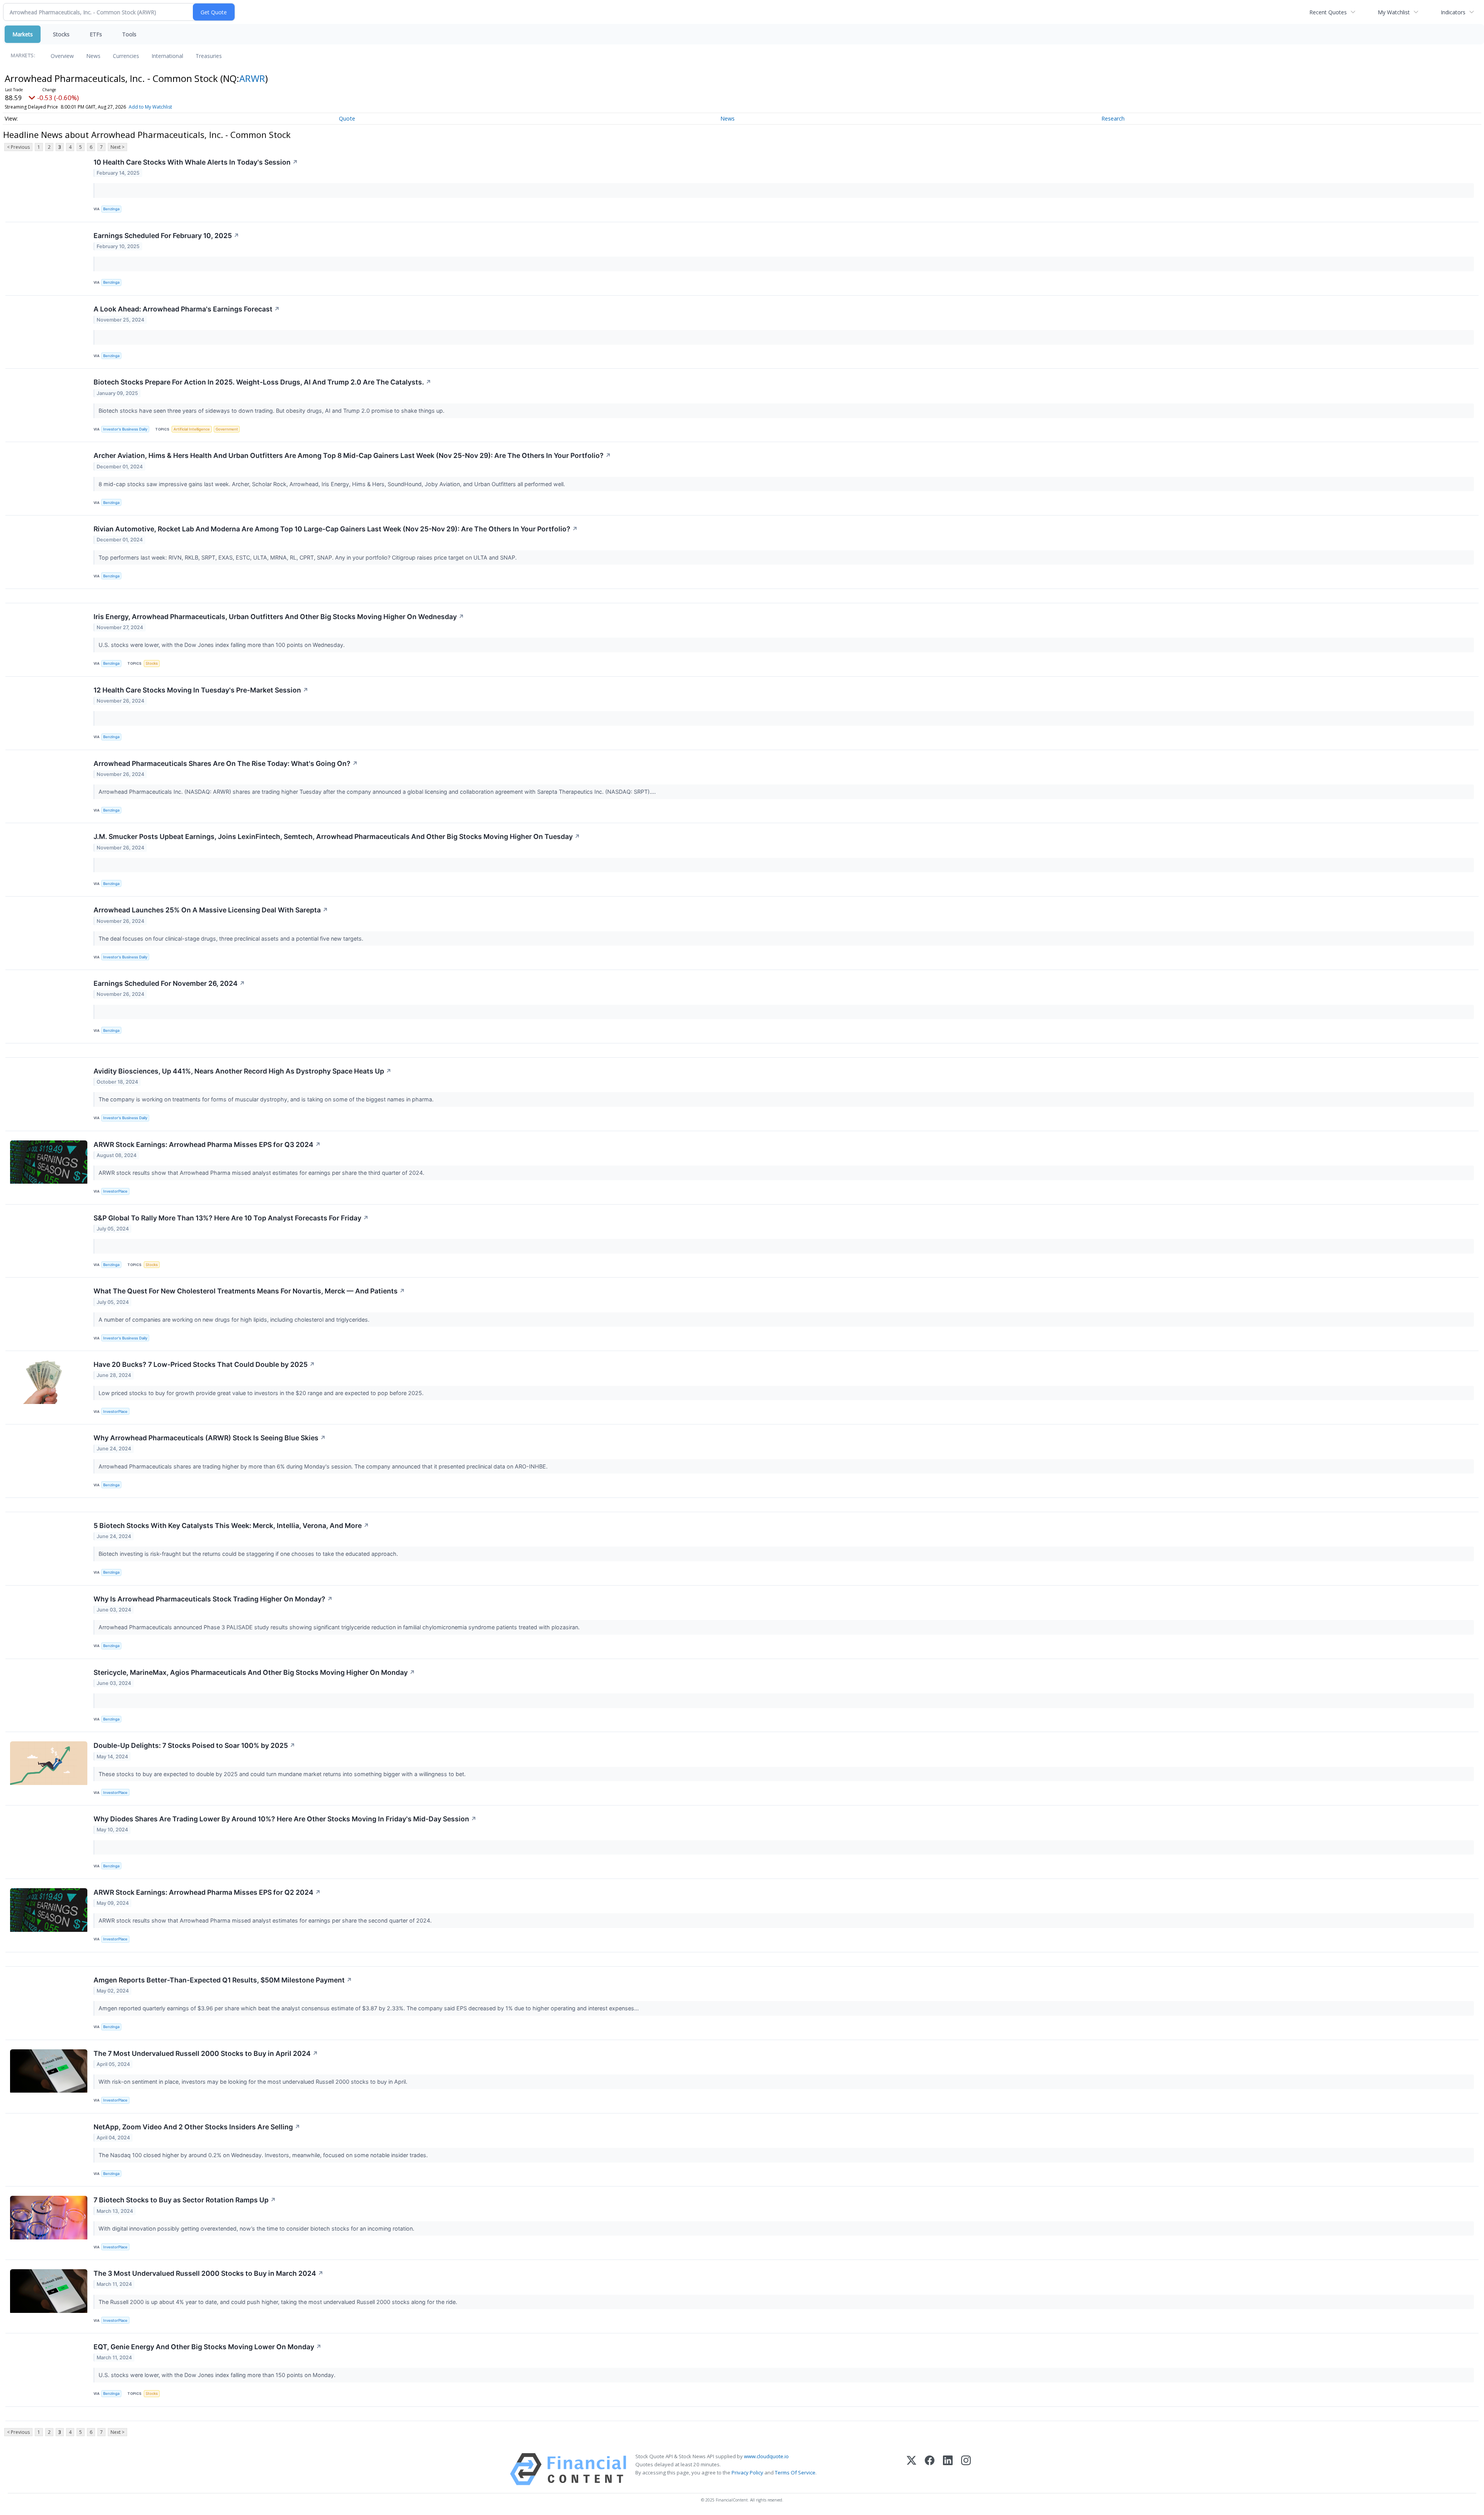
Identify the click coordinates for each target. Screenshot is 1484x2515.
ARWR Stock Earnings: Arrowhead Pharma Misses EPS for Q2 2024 (207, 1892)
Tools (129, 34)
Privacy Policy (747, 2472)
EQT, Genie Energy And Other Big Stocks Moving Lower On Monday (208, 2347)
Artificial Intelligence (192, 429)
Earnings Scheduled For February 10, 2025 (166, 236)
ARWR (252, 78)
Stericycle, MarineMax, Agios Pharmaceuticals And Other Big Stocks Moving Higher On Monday (254, 1672)
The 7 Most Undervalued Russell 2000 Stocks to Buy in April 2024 (206, 2053)
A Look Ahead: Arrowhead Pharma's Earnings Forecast (187, 309)
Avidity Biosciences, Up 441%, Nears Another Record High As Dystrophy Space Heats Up (243, 1071)
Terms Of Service (795, 2472)
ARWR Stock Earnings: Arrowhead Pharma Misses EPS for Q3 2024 (207, 1144)
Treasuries (209, 56)
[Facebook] (930, 2469)
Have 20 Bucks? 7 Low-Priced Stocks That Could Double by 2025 (204, 1364)
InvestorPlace (115, 1191)
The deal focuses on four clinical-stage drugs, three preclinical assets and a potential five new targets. (232, 938)
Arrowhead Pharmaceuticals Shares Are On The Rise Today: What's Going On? (226, 763)
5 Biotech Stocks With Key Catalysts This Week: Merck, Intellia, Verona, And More (231, 1526)
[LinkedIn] (948, 2469)
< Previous (18, 147)
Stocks (61, 34)
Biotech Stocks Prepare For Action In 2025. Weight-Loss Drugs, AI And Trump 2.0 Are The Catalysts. (262, 382)
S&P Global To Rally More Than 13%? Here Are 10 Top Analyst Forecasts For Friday (231, 1218)
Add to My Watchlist (150, 107)
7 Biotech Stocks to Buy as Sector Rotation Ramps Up (185, 2200)
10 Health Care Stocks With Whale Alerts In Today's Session (196, 162)
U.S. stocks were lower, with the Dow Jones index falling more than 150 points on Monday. (218, 2375)
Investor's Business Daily (125, 429)
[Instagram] (966, 2469)
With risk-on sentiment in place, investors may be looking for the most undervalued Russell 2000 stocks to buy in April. (254, 2082)
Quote (347, 118)
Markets (23, 34)
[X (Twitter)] (911, 2469)
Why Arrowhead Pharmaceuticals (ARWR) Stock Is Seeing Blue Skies (210, 1438)
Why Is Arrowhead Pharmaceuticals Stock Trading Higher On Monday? (213, 1599)
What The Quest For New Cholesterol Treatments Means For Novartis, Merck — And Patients (249, 1291)
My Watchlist (1394, 12)
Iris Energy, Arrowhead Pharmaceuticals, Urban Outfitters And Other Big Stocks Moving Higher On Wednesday (279, 617)
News (93, 56)
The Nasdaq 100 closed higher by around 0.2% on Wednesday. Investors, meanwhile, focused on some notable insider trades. (264, 2155)
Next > (117, 147)
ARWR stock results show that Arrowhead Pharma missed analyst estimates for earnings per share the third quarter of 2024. (262, 1173)
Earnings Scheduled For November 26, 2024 (169, 983)
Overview (62, 56)
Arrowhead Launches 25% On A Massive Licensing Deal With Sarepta (211, 910)
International (167, 56)
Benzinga (111, 209)
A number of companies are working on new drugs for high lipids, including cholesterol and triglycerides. (235, 1320)
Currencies (126, 56)
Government (227, 429)
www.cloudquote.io (766, 2456)
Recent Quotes (1328, 12)
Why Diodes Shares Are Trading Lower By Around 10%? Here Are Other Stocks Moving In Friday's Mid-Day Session (285, 1819)
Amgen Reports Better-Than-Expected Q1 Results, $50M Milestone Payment (223, 1980)
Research (1113, 118)
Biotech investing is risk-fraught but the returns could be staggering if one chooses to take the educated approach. (249, 1554)
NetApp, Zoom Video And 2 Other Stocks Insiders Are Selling (197, 2127)
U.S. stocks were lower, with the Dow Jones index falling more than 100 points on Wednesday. (222, 645)
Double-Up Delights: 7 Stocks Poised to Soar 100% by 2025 (194, 1745)
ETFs (96, 34)
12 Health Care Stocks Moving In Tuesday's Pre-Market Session (201, 690)
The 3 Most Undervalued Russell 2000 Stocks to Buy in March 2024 (208, 2273)
